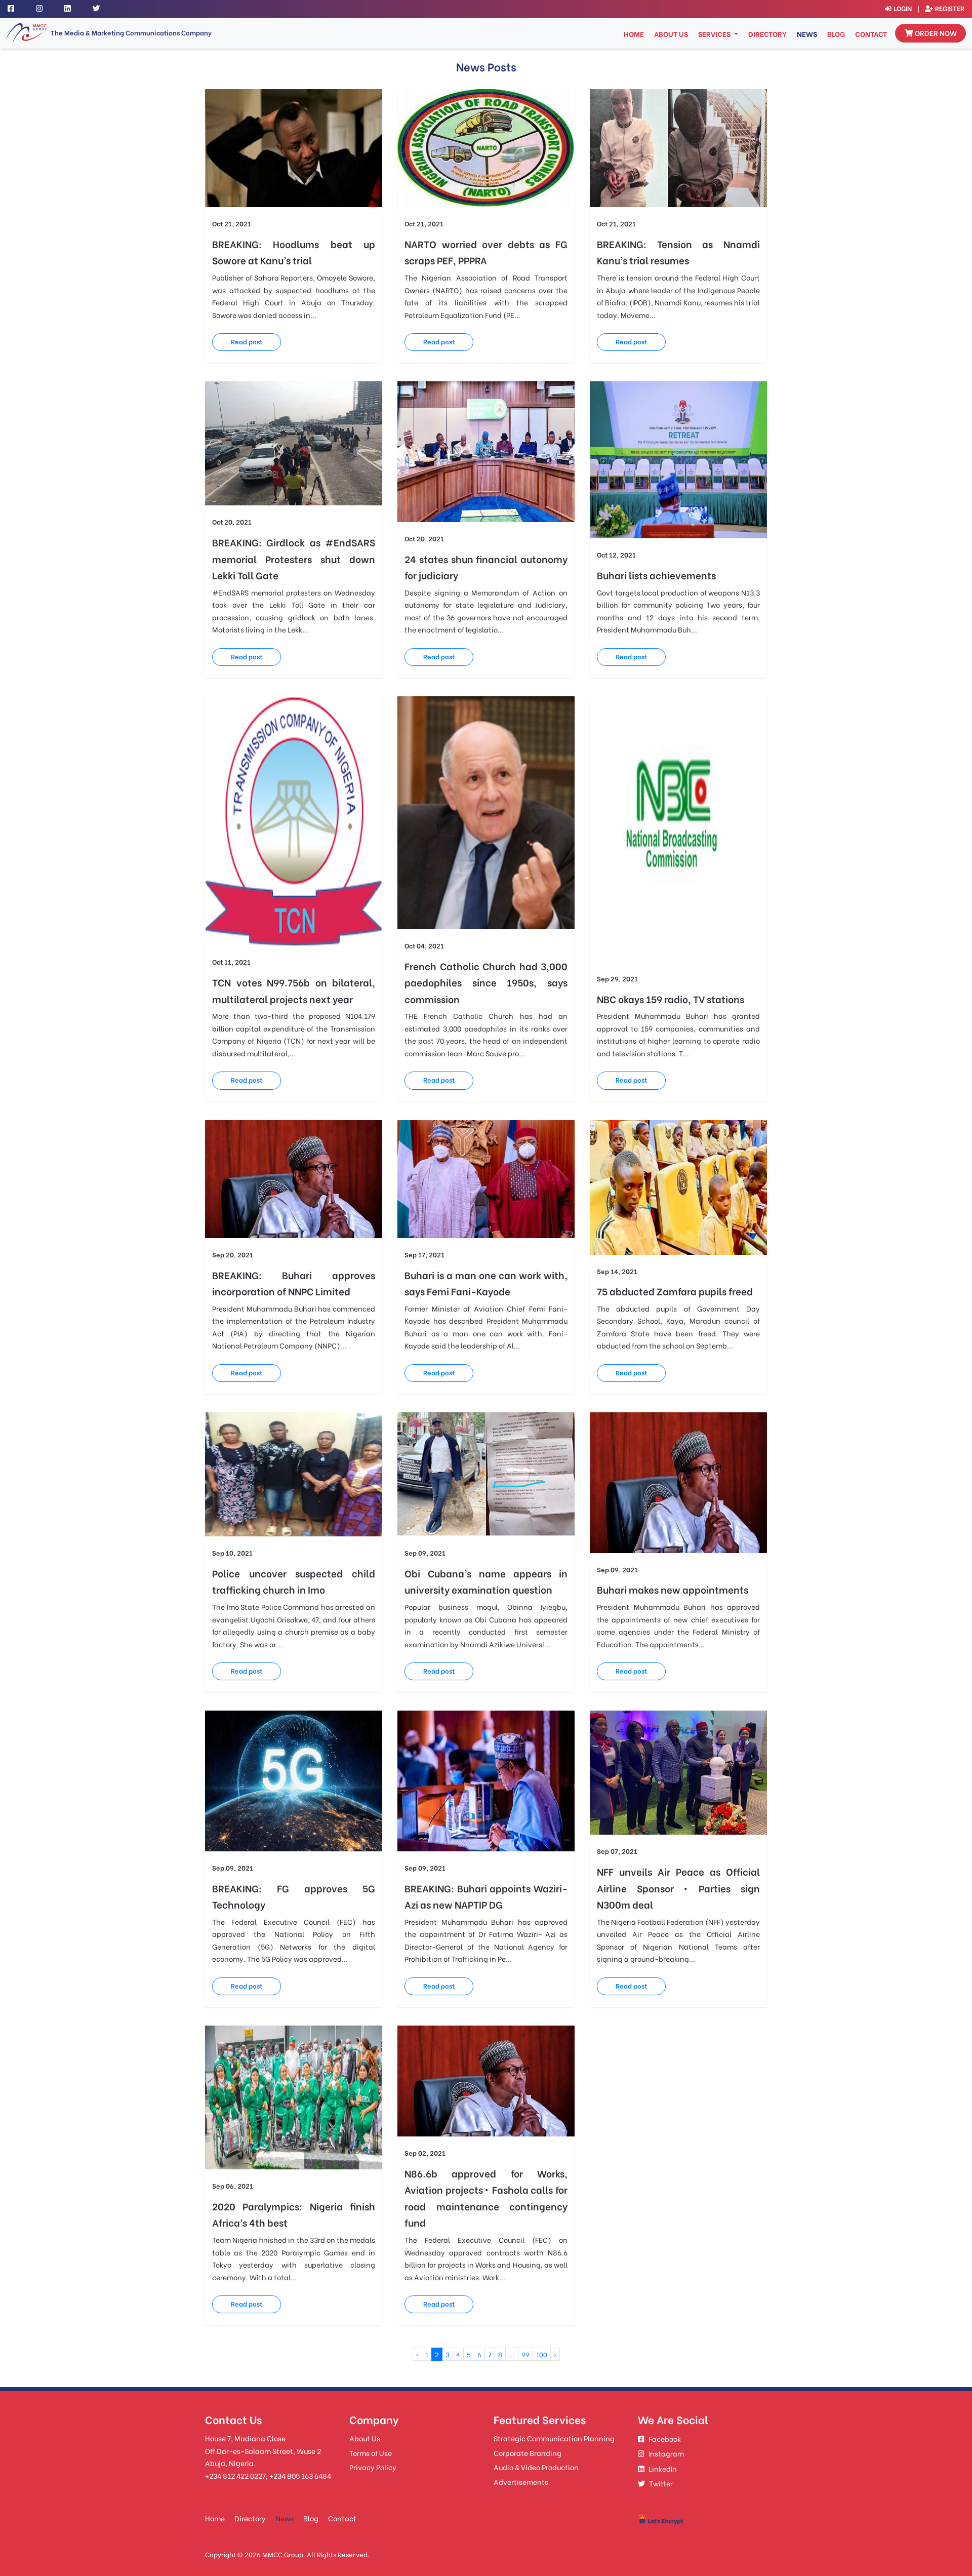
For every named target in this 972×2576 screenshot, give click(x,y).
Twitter (661, 2483)
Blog (836, 34)
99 (525, 2354)
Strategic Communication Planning (554, 2438)
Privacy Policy (373, 2467)
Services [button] (715, 34)
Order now (936, 33)
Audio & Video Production (536, 2467)
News (807, 34)
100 (542, 2354)
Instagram (666, 2453)
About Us (671, 34)
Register (950, 8)
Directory (767, 34)
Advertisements (521, 2482)
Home (635, 33)
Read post (247, 341)
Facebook (665, 2439)
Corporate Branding (528, 2453)
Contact (871, 34)
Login (903, 8)
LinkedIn (663, 2468)
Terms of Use (371, 2453)
